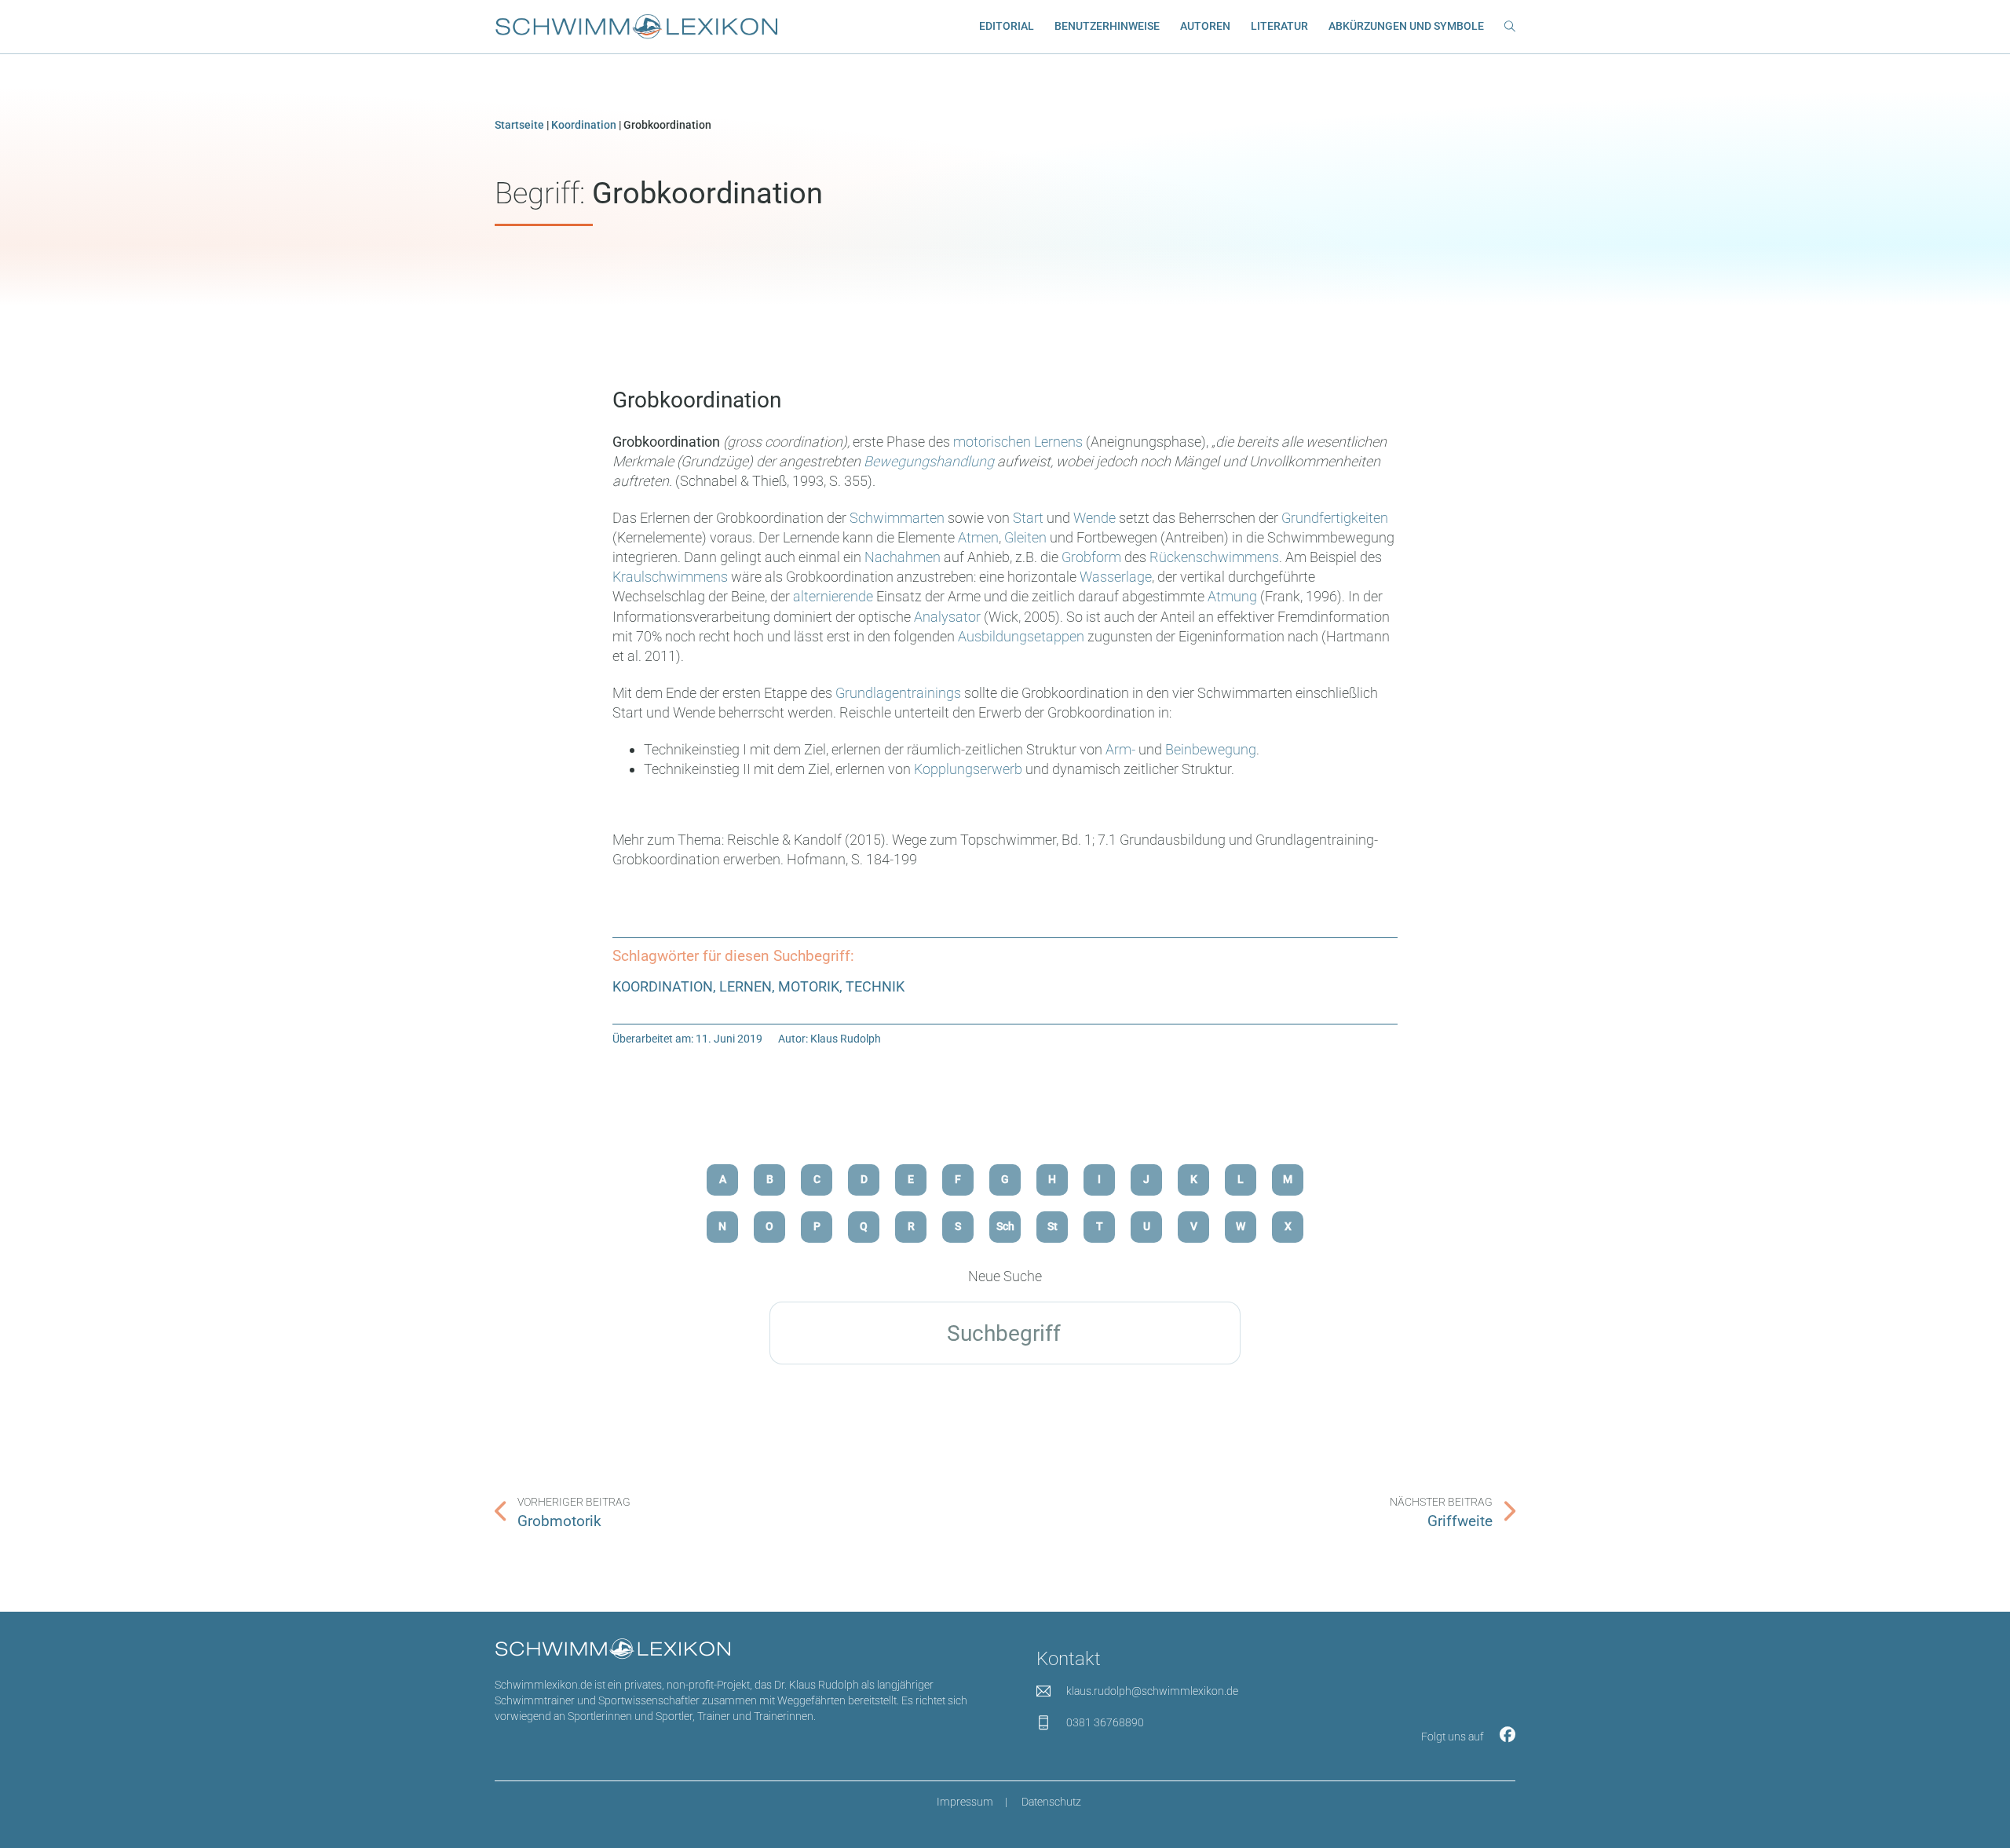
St (1053, 1227)
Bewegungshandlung (929, 461)
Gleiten (1025, 537)
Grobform (1091, 557)
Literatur (1279, 26)
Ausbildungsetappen (1021, 636)
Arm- (1120, 749)
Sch (1005, 1227)
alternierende (833, 596)
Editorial (1007, 26)
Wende (1095, 518)
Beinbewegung (1211, 749)
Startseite (519, 125)
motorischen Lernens (1018, 442)
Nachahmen (903, 557)
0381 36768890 (1105, 1723)
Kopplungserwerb (968, 769)
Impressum (965, 1802)
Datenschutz (1051, 1802)
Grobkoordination (697, 400)
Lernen (746, 986)
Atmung (1234, 596)
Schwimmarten (897, 518)
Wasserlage (1116, 577)
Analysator (947, 617)
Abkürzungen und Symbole (1406, 26)
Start (1028, 518)
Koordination (584, 125)
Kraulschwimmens (672, 577)
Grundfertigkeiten (1335, 518)
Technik (875, 986)
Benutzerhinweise (1107, 26)
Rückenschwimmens (1214, 557)
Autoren (1205, 26)
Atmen (978, 537)
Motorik (809, 986)
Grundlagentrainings (900, 693)
